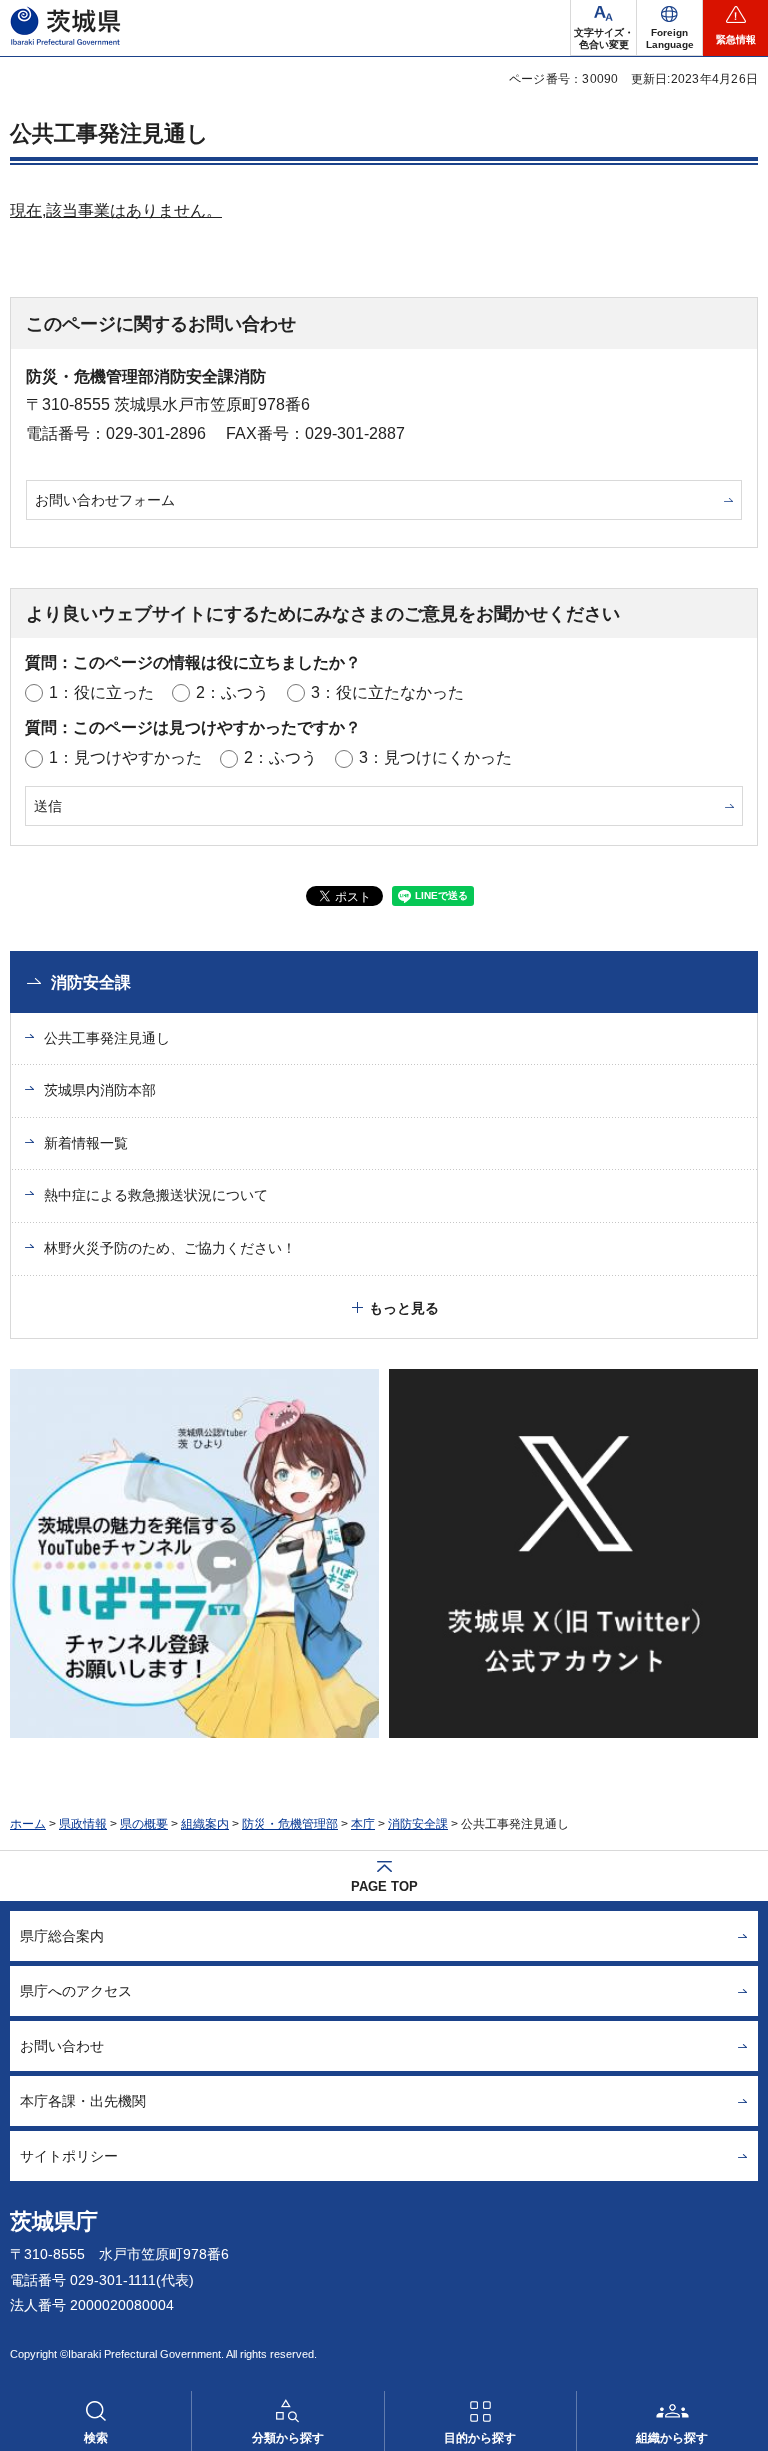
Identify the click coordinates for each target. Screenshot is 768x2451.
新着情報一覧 (86, 1143)
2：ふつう (232, 692)
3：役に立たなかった (387, 692)
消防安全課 (91, 982)
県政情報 (83, 1824)
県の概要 (144, 1824)
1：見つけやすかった (125, 757)
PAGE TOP (384, 1886)
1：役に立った (101, 692)
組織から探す (672, 2438)
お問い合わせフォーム (105, 500)
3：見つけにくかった (435, 757)
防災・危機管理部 (290, 1824)
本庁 (363, 1824)
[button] (669, 28)
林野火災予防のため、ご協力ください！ (170, 1248)
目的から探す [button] (480, 2438)
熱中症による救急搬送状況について (156, 1195)
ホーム (28, 1824)
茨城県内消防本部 (100, 1090)
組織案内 (205, 1824)
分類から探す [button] (288, 2438)
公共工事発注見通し (107, 1038)
